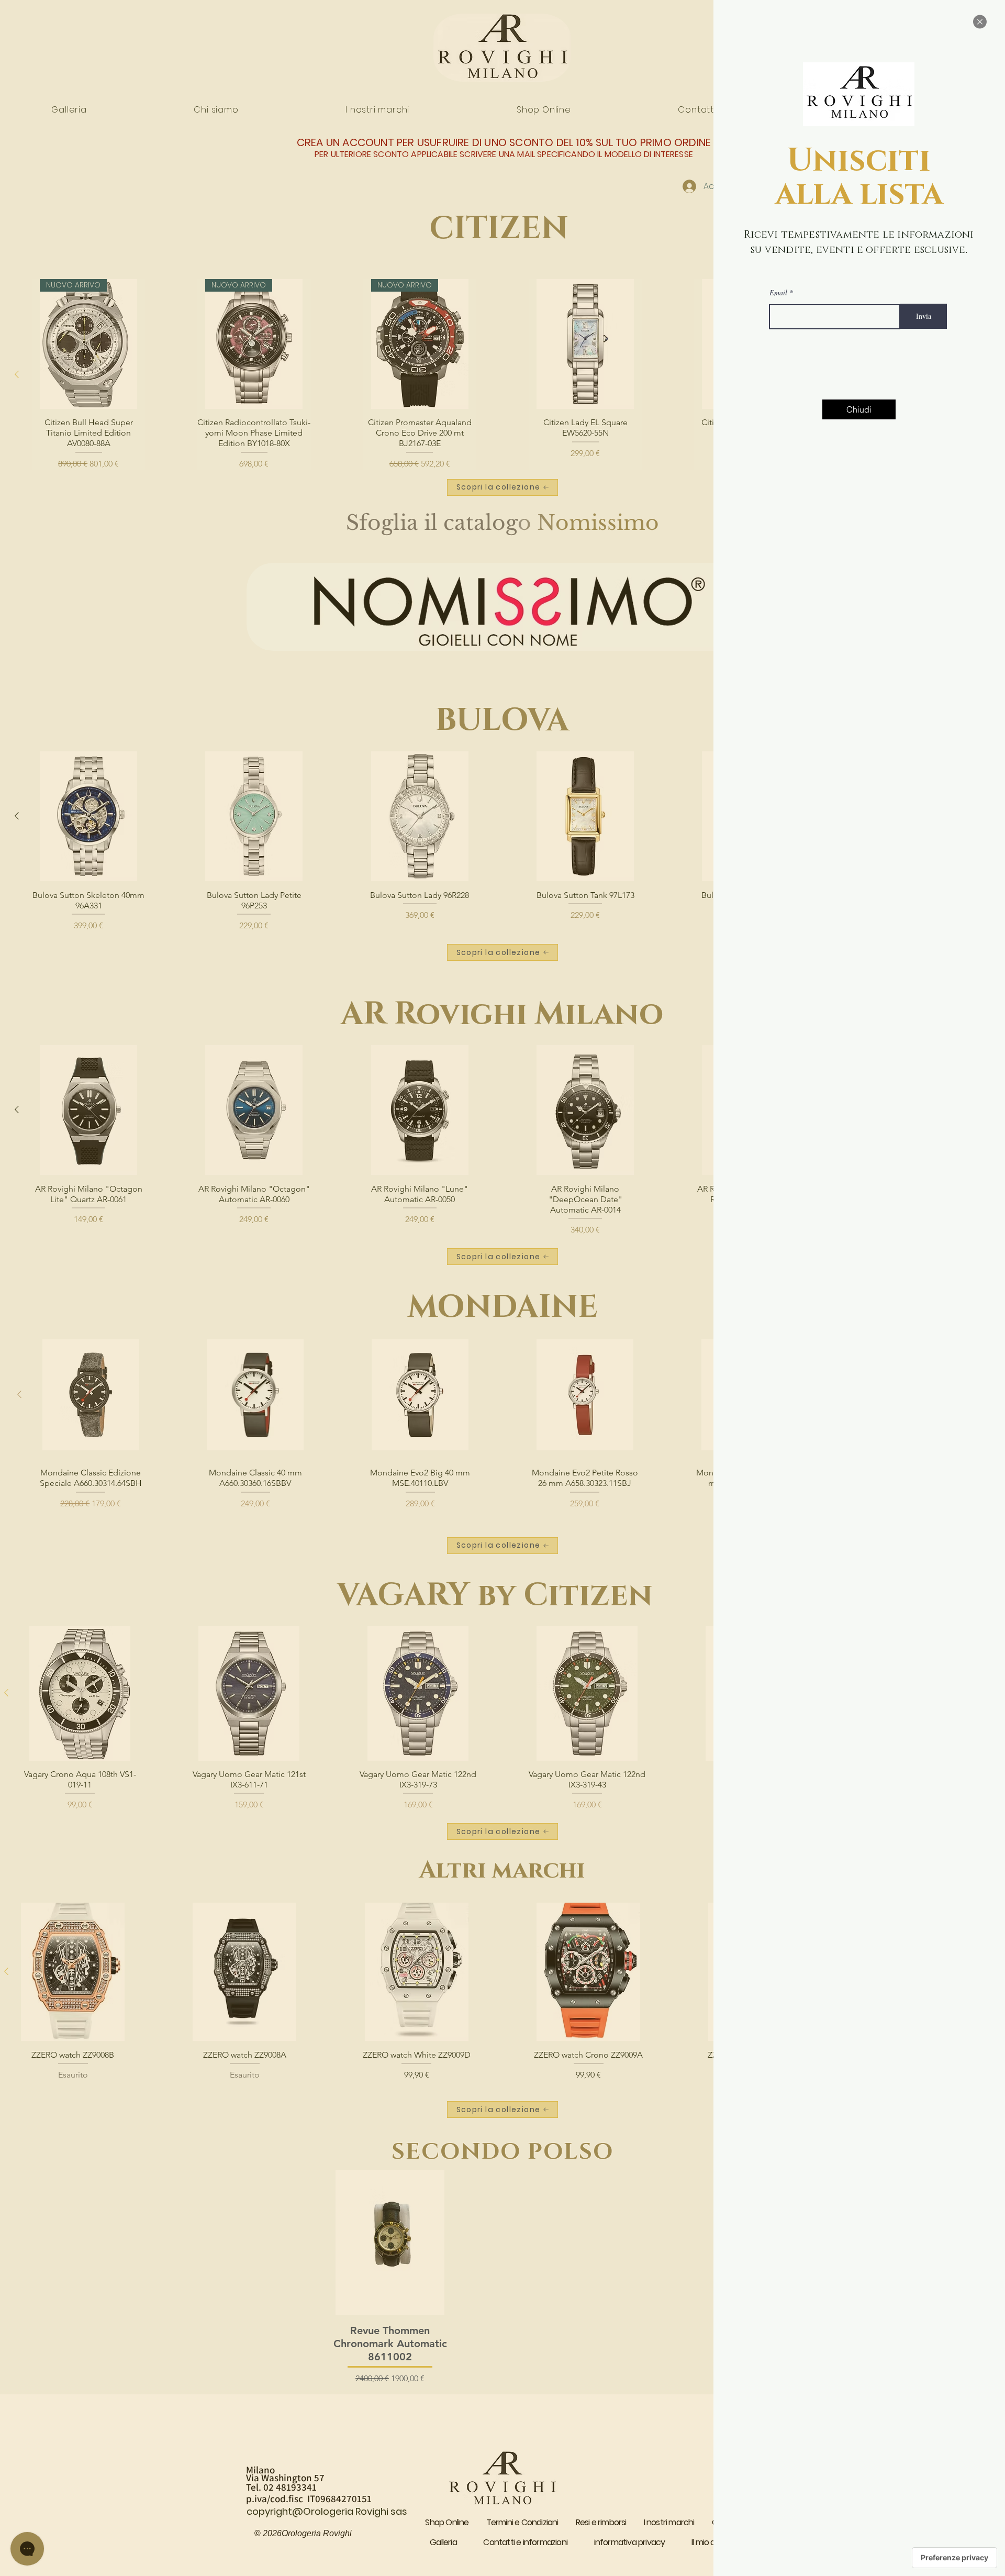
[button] (980, 22)
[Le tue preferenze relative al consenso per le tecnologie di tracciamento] (954, 2558)
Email (778, 293)
